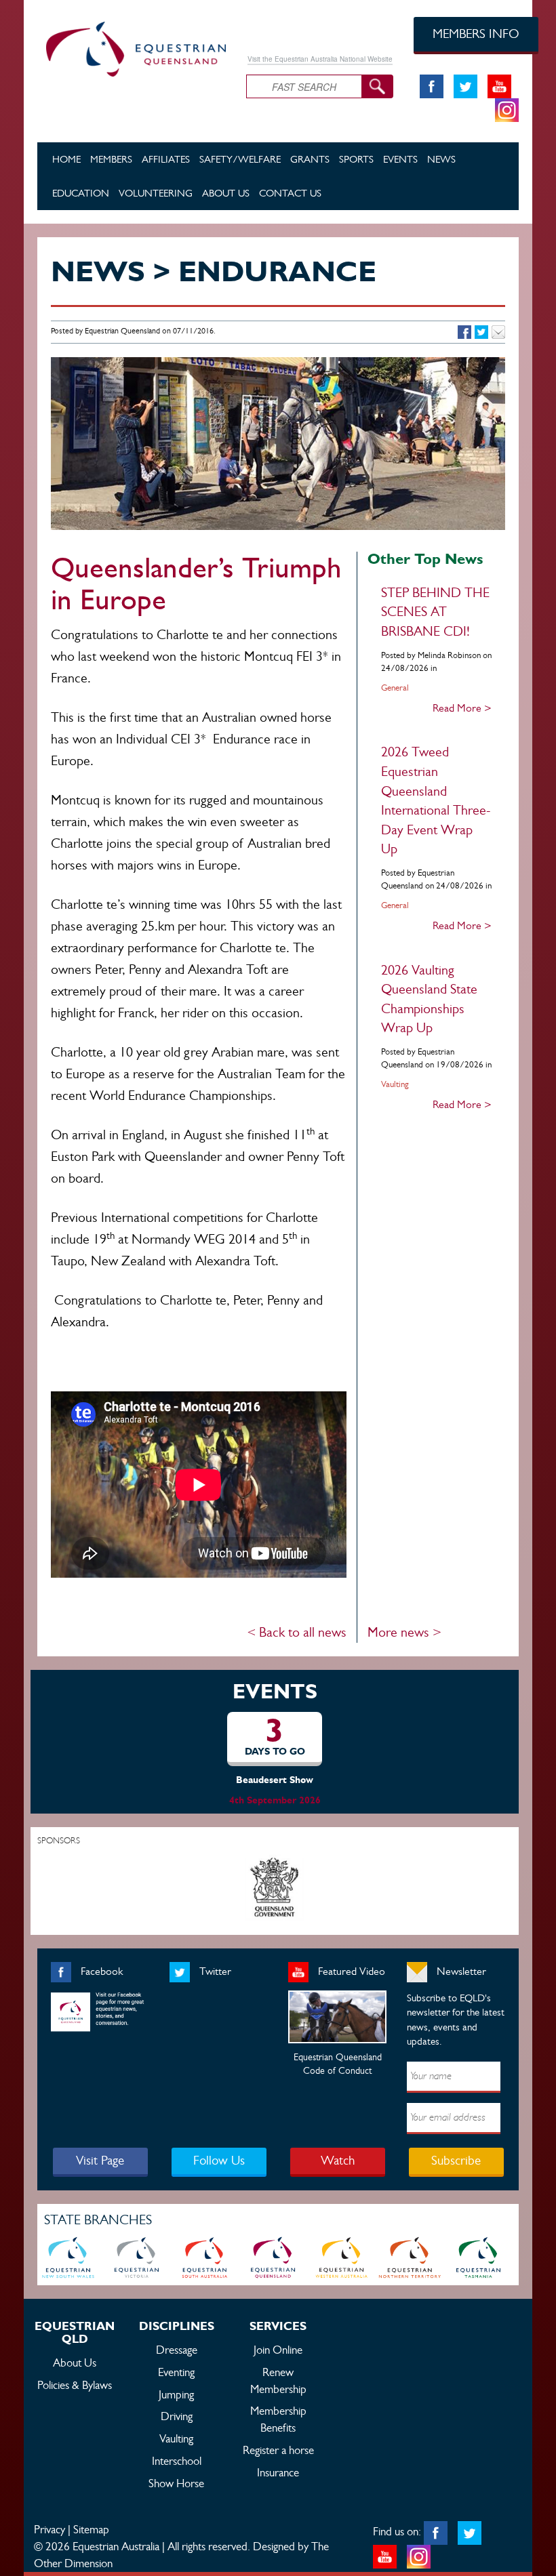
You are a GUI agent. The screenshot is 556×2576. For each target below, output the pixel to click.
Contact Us (290, 193)
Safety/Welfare (240, 159)
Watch (338, 2160)
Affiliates (166, 159)
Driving (177, 2416)
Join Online (278, 2350)
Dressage (177, 2350)
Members (111, 159)
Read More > (462, 708)
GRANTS (310, 159)
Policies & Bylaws (75, 2385)
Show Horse (176, 2483)
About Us (226, 193)
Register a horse (278, 2450)
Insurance (278, 2472)
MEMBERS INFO (476, 34)
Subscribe (456, 2160)
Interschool (177, 2461)
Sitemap (91, 2529)
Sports (356, 159)
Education (81, 193)
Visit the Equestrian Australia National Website (320, 59)
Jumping (176, 2394)
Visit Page (100, 2160)
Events (400, 159)
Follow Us (219, 2160)
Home (66, 159)
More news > (404, 1632)
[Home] (132, 47)
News (441, 159)
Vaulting (176, 2438)
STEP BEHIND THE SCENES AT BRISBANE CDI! (435, 612)
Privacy (49, 2529)
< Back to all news (297, 1632)
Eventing (176, 2372)
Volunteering (156, 193)
